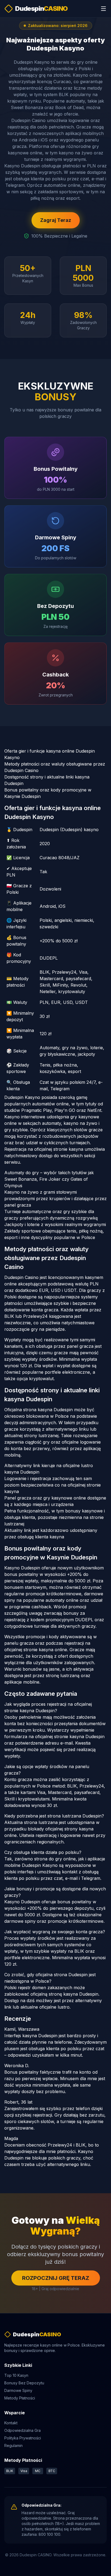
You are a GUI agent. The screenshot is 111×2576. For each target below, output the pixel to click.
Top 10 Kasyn (16, 2375)
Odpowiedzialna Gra (22, 2430)
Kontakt (11, 2423)
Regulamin (13, 2445)
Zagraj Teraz (56, 220)
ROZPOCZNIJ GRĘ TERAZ (56, 2278)
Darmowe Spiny (18, 2390)
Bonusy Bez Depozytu (24, 2383)
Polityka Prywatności (23, 2438)
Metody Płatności (20, 2398)
